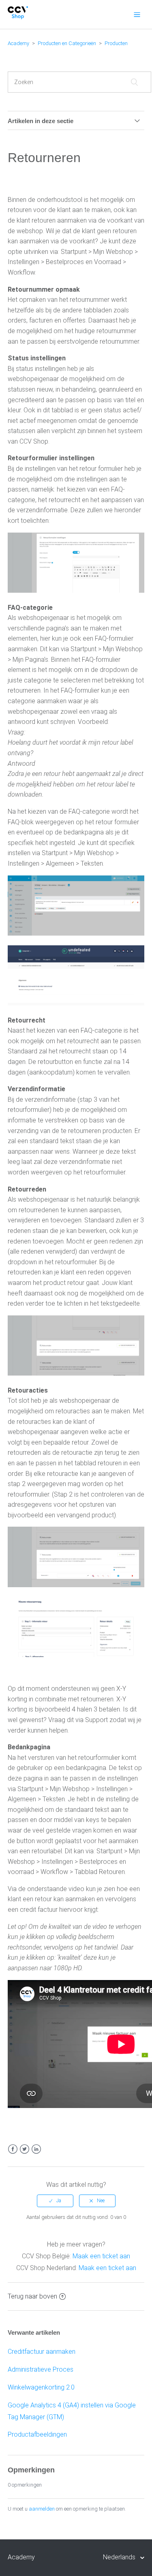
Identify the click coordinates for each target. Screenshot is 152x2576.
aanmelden (42, 2509)
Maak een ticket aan (101, 2256)
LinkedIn (36, 2149)
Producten (116, 43)
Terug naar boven (32, 2296)
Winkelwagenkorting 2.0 (41, 2387)
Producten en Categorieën (67, 43)
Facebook (13, 2149)
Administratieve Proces (41, 2369)
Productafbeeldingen (37, 2434)
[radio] (55, 2201)
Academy (18, 43)
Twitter (25, 2149)
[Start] (18, 17)
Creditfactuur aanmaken (42, 2352)
